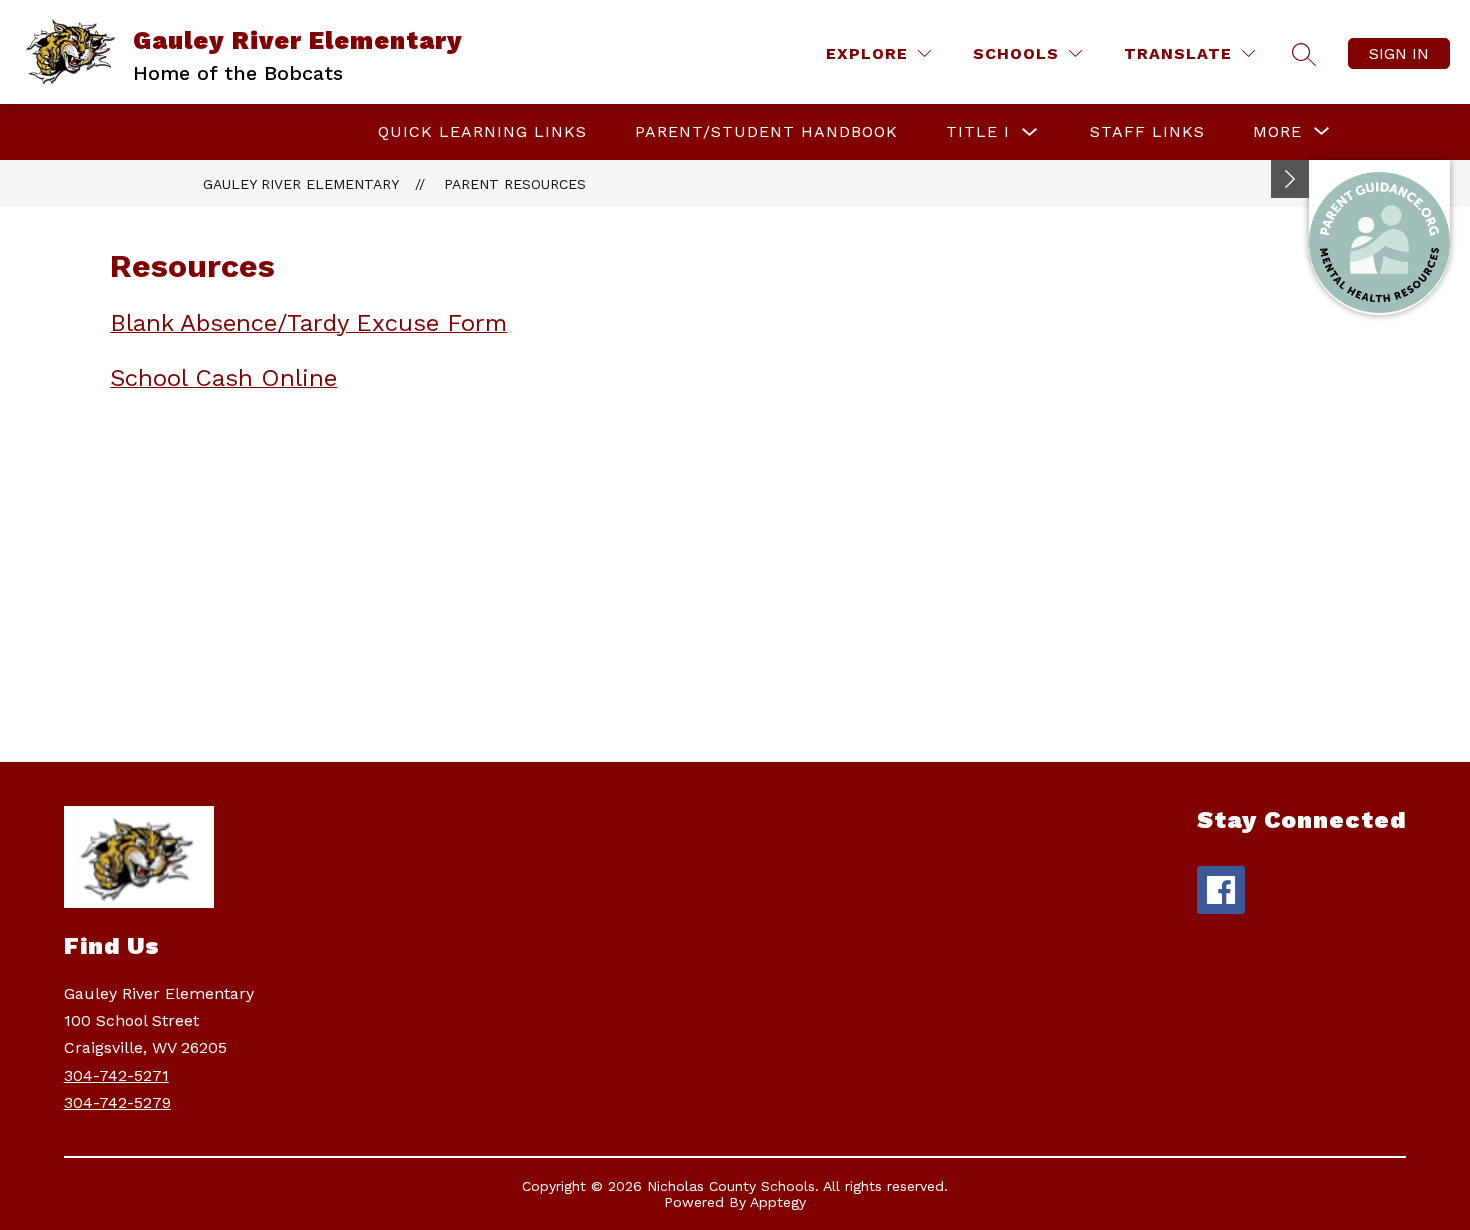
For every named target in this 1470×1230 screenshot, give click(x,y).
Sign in (1399, 53)
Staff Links (1147, 131)
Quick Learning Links (482, 131)
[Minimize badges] (1290, 179)
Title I (978, 131)
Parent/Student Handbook (766, 131)
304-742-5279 (117, 1102)
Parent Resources (515, 184)
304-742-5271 (116, 1075)
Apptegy (778, 1202)
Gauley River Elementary (301, 184)
